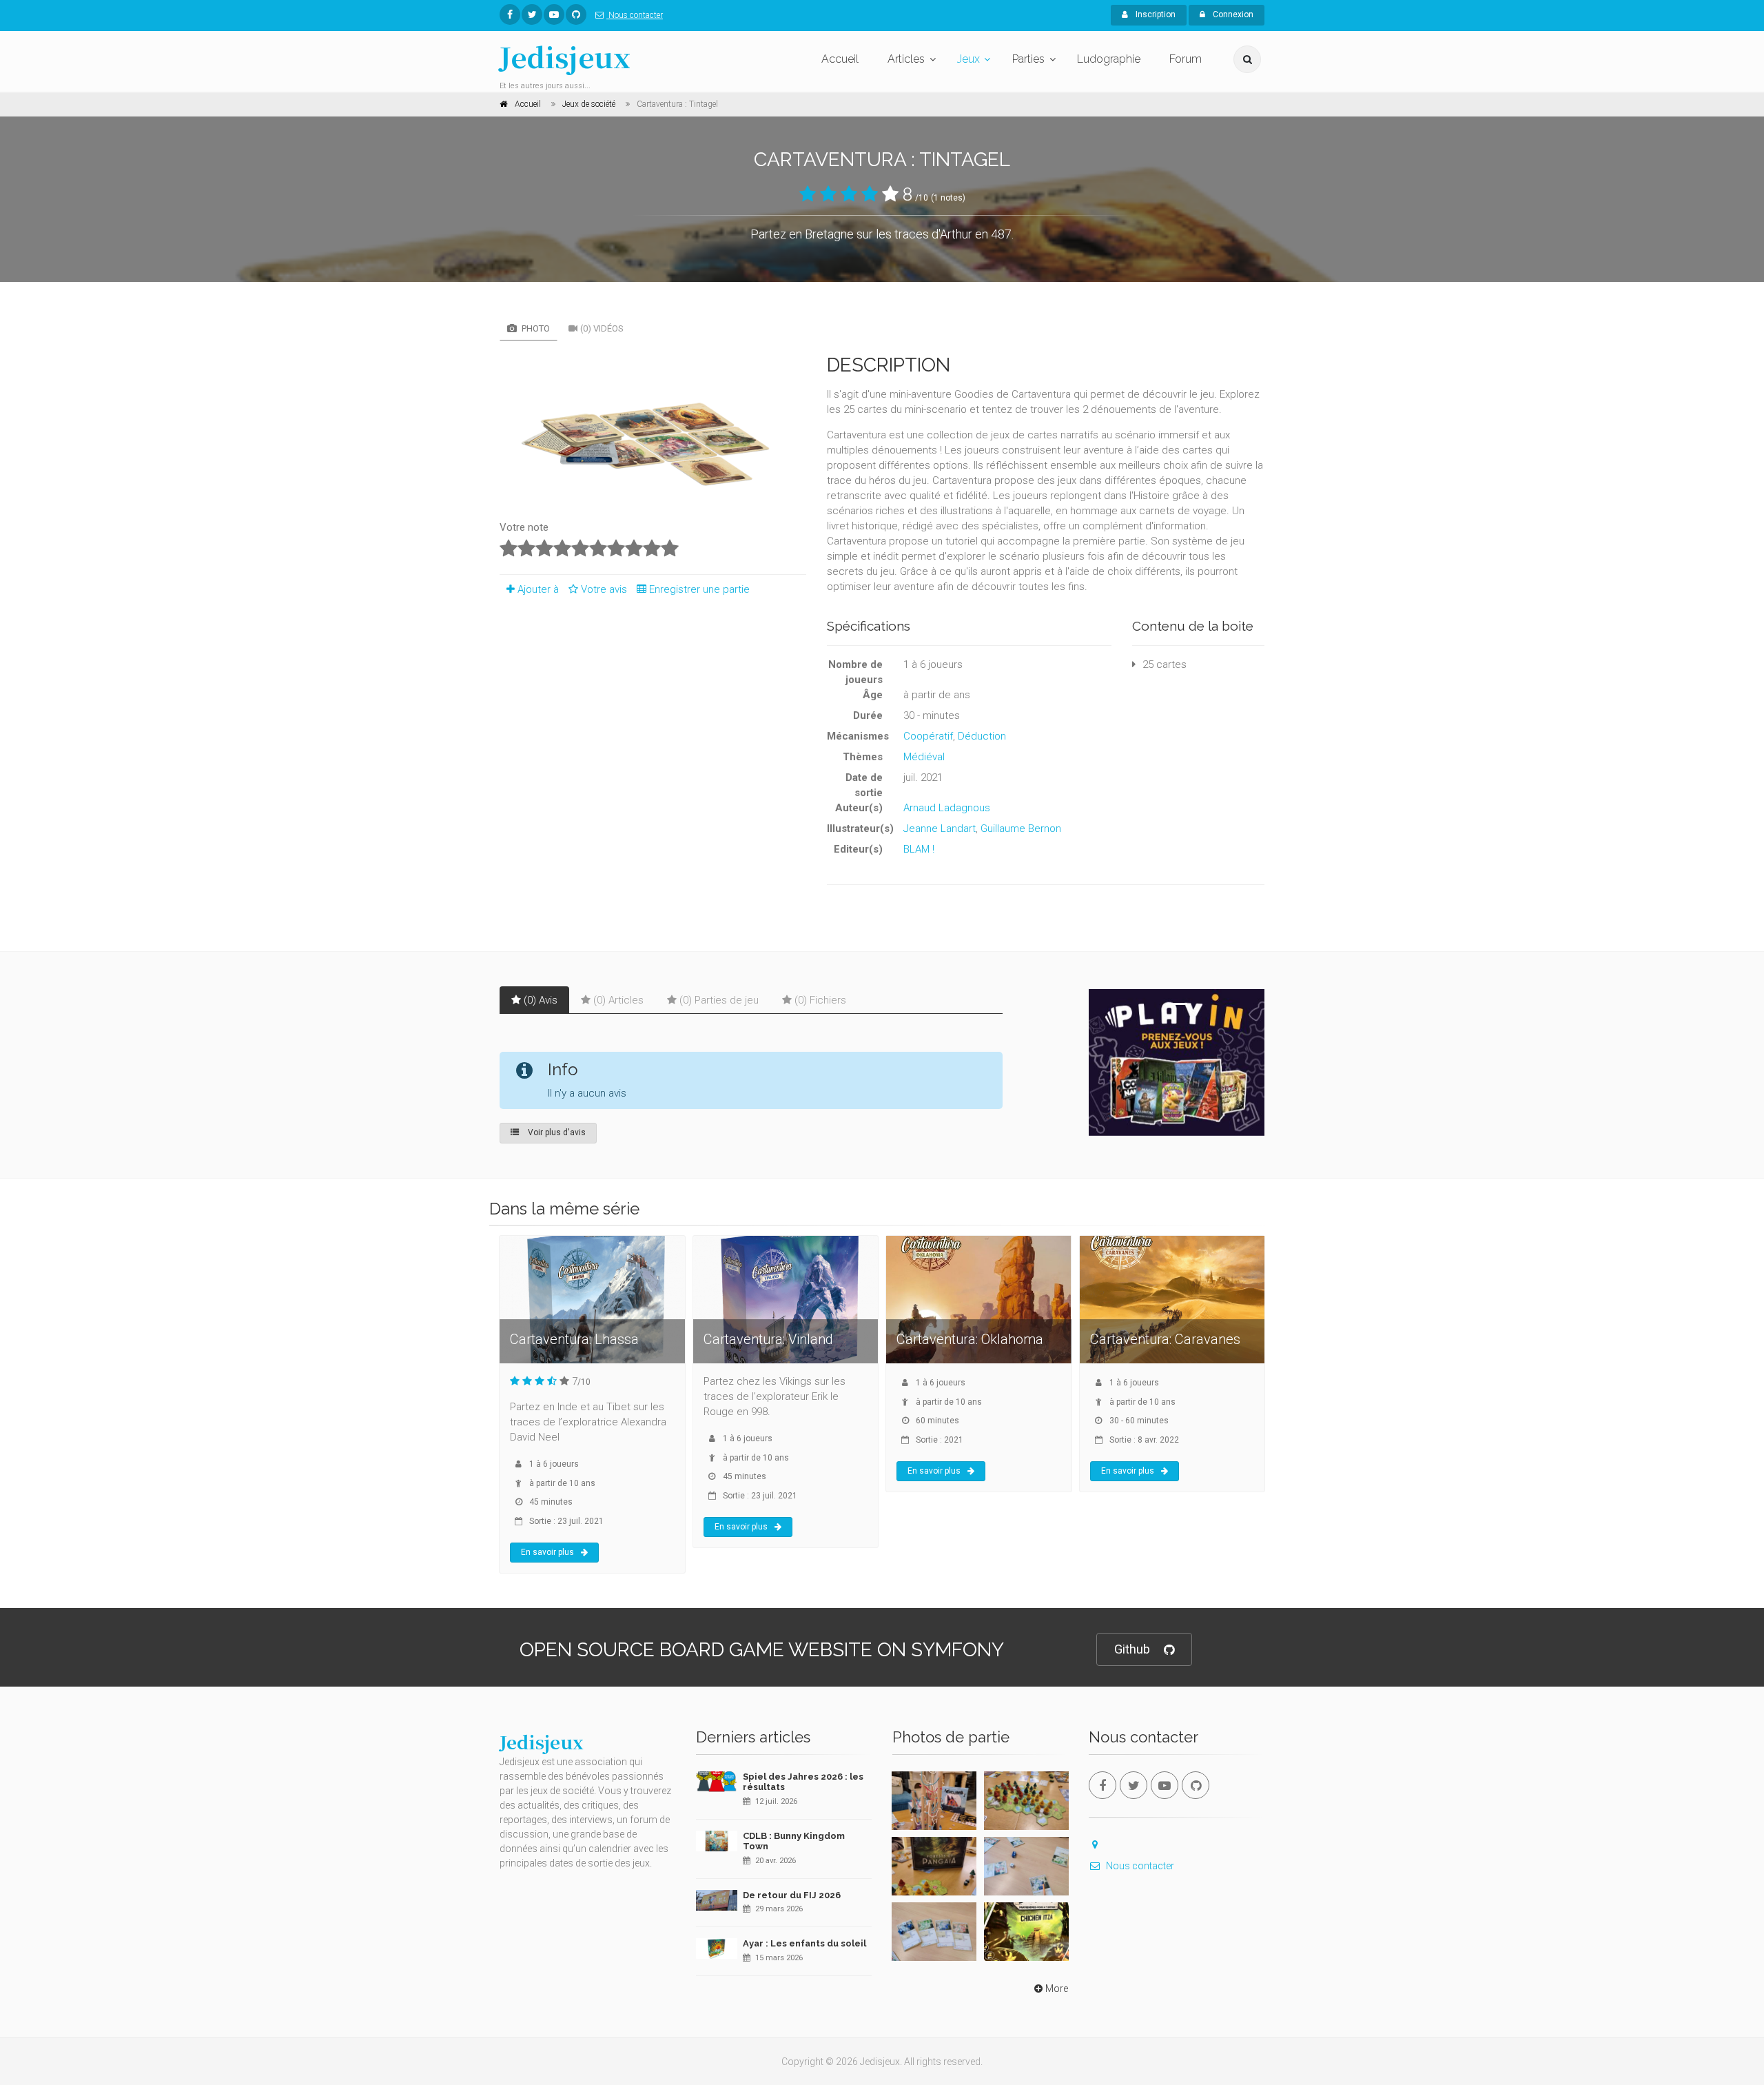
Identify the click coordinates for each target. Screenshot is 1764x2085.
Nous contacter (635, 15)
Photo (535, 328)
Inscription (1155, 14)
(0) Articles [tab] (618, 1000)
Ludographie (1109, 59)
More (1057, 1989)
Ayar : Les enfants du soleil (804, 1943)
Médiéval (924, 757)
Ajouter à (538, 589)
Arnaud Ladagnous (947, 808)
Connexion (1232, 14)
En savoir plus (547, 1552)
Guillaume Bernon (1021, 828)
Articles (906, 59)
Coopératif (928, 736)
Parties (1028, 59)
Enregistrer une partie (699, 589)
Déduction (982, 736)
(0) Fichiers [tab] (820, 1000)
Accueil (840, 59)
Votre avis (605, 589)
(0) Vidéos (602, 328)
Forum (1186, 59)
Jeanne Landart (940, 828)
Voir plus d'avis (556, 1132)
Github (1132, 1649)
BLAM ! (919, 849)
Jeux (968, 59)
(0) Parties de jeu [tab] (719, 1000)
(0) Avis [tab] (541, 1000)
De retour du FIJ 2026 (792, 1895)
